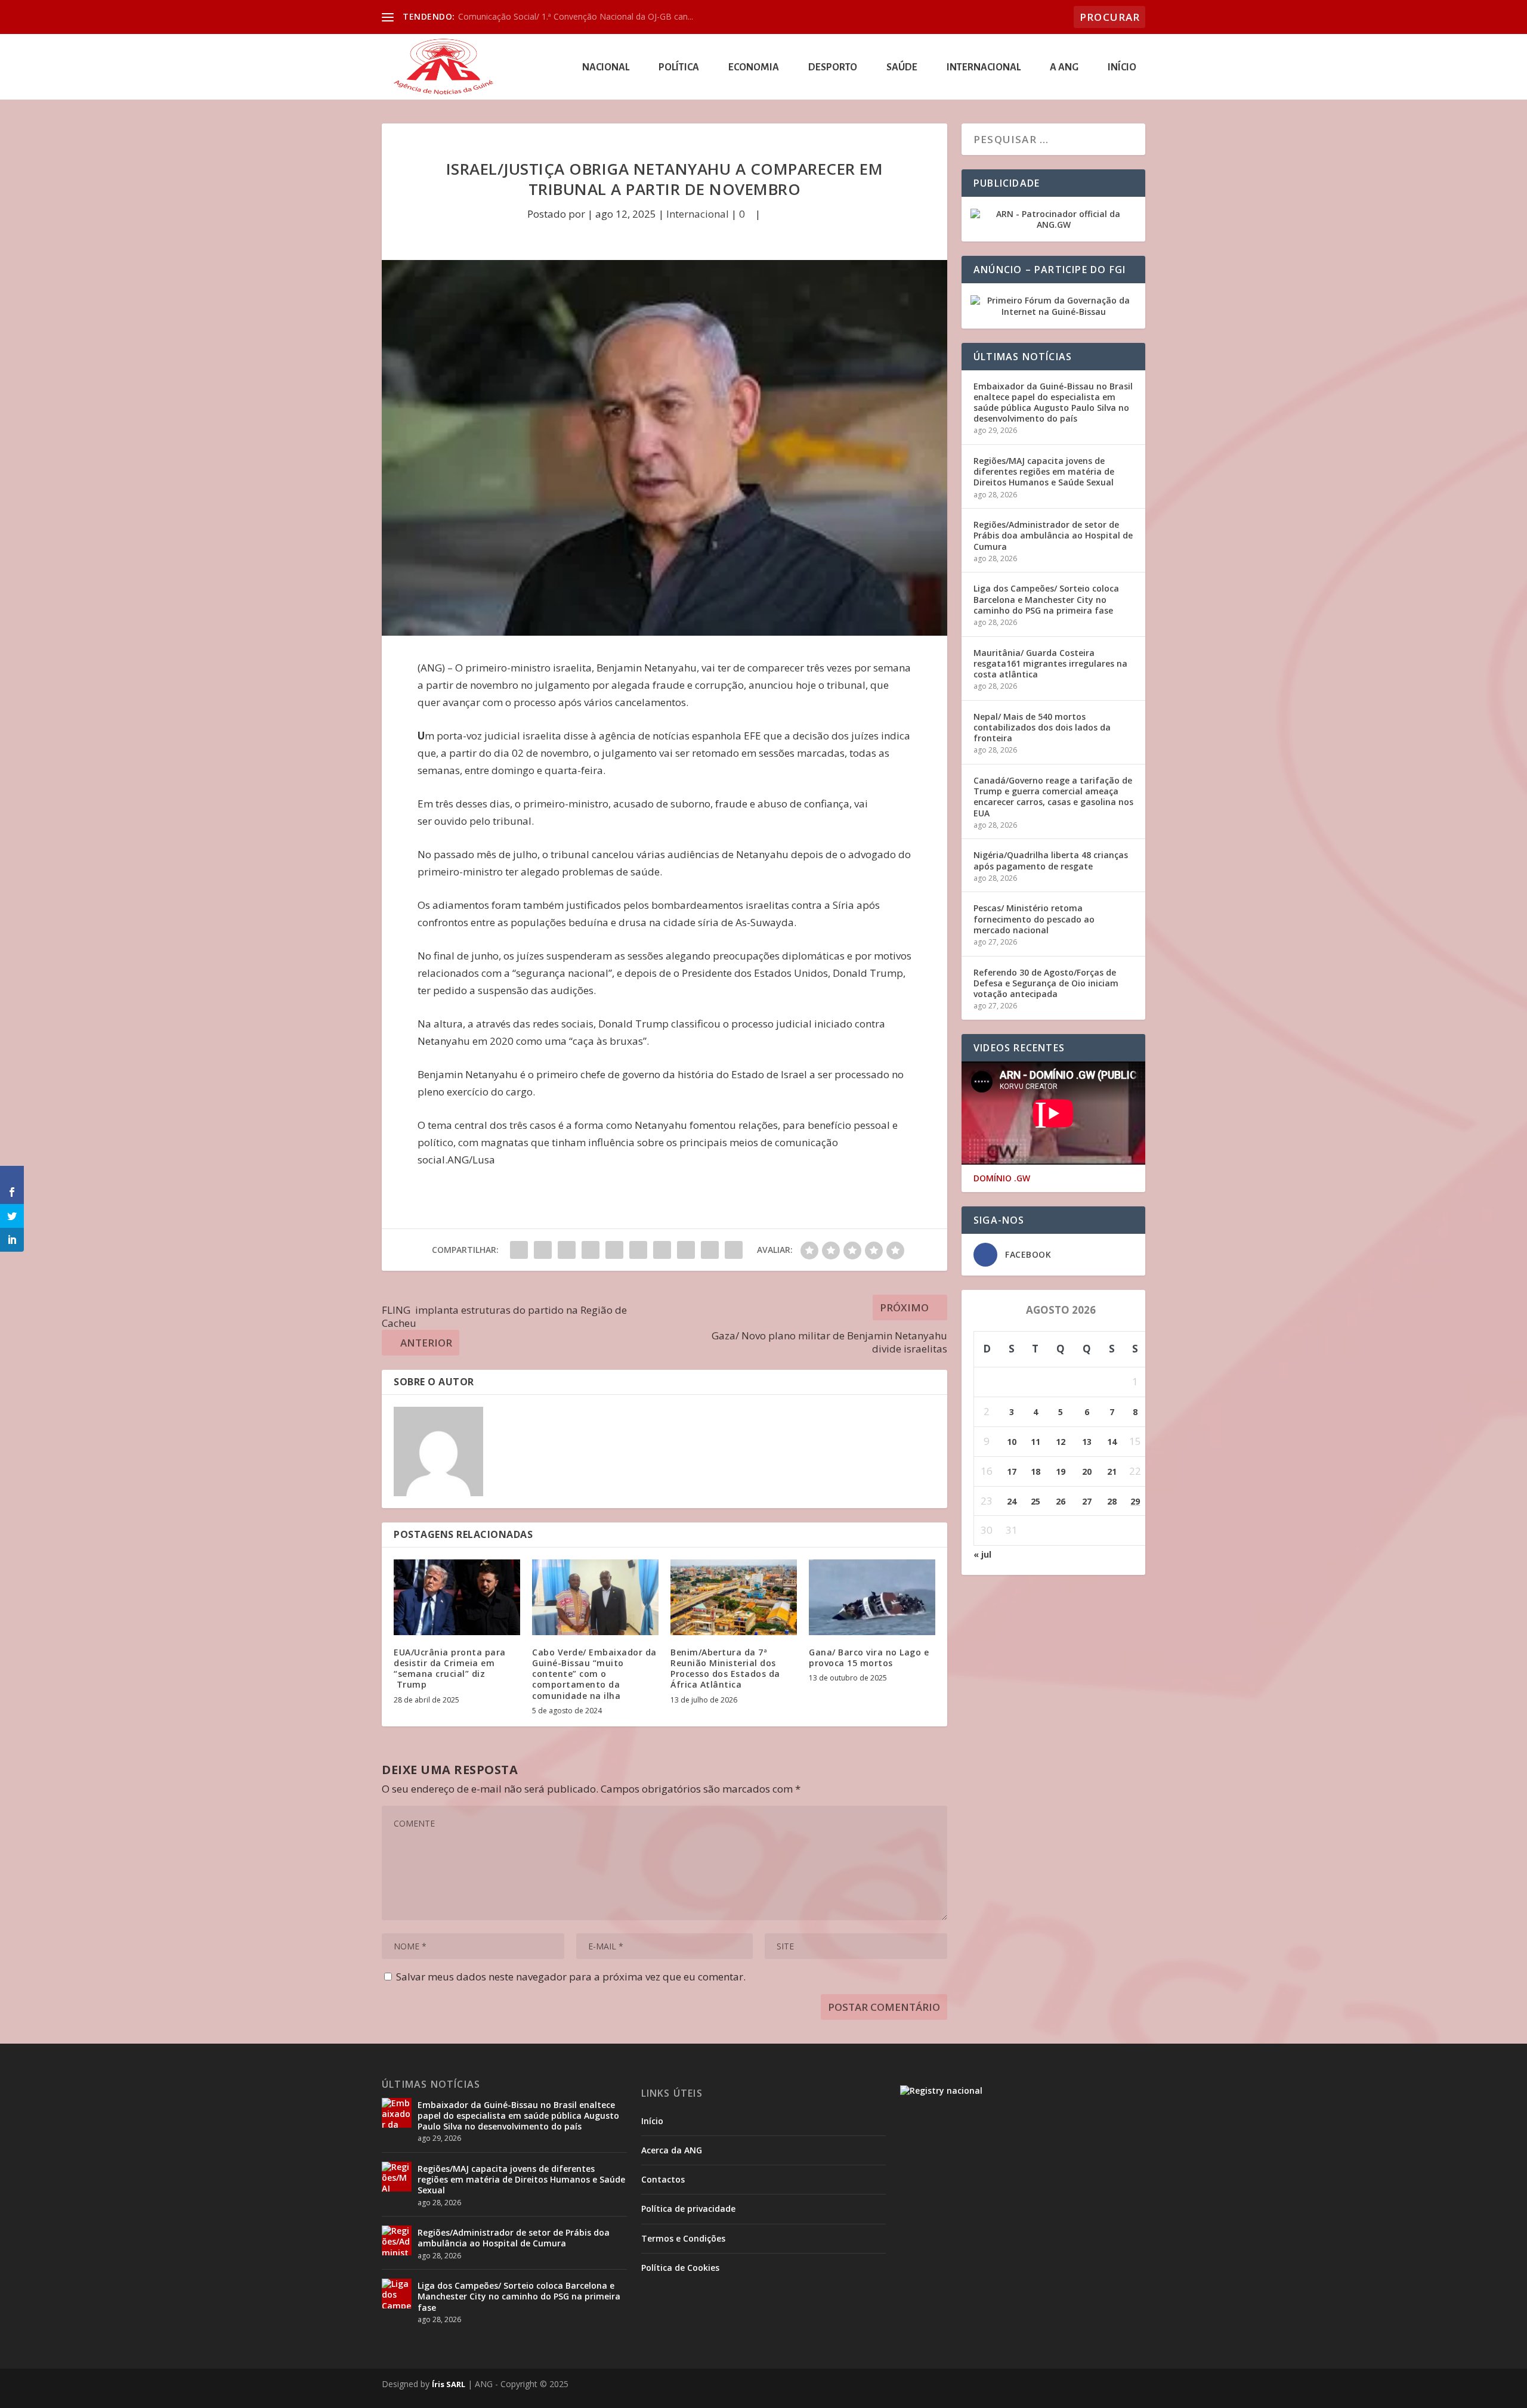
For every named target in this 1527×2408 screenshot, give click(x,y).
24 (1012, 1501)
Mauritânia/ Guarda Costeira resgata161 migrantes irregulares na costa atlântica (1050, 663)
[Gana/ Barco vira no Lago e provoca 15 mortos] (872, 1597)
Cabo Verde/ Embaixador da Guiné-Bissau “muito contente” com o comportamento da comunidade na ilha (594, 1674)
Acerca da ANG (672, 2150)
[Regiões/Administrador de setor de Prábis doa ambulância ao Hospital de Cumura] (397, 2240)
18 (1035, 1471)
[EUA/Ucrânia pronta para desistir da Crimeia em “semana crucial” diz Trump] (457, 1597)
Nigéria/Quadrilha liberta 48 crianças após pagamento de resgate (1051, 860)
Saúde (902, 68)
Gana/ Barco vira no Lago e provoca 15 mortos (869, 1658)
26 (1061, 1501)
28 (1112, 1501)
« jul (982, 1554)
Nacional (606, 68)
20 (1087, 1471)
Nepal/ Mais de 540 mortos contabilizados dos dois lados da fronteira (1042, 727)
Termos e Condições (683, 2238)
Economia (754, 68)
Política (679, 68)
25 (1035, 1501)
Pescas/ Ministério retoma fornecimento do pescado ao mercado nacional (1034, 919)
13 (1087, 1442)
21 (1112, 1471)
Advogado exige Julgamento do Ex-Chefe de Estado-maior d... (577, 16)
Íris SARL (449, 2384)
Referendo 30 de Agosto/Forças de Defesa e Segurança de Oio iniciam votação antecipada (1046, 983)
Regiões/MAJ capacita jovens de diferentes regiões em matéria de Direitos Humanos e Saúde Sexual (1044, 471)
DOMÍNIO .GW (1002, 1178)
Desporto (833, 68)
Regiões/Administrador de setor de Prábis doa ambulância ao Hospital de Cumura (1053, 535)
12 (1061, 1442)
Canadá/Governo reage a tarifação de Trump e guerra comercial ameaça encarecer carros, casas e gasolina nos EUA (1053, 797)
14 (1112, 1442)
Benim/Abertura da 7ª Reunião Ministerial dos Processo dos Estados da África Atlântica (725, 1669)
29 (1135, 1501)
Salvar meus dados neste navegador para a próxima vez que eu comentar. (571, 1977)
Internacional (984, 68)
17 (1012, 1471)
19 (1061, 1471)
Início (1122, 68)
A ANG (1064, 68)
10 (1012, 1442)
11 (1035, 1442)
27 (1087, 1501)
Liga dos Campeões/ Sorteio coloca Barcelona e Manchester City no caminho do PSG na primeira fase (1046, 599)
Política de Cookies (680, 2268)
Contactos (663, 2179)
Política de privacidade (688, 2209)
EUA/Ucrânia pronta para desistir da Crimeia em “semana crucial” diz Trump (450, 1669)
